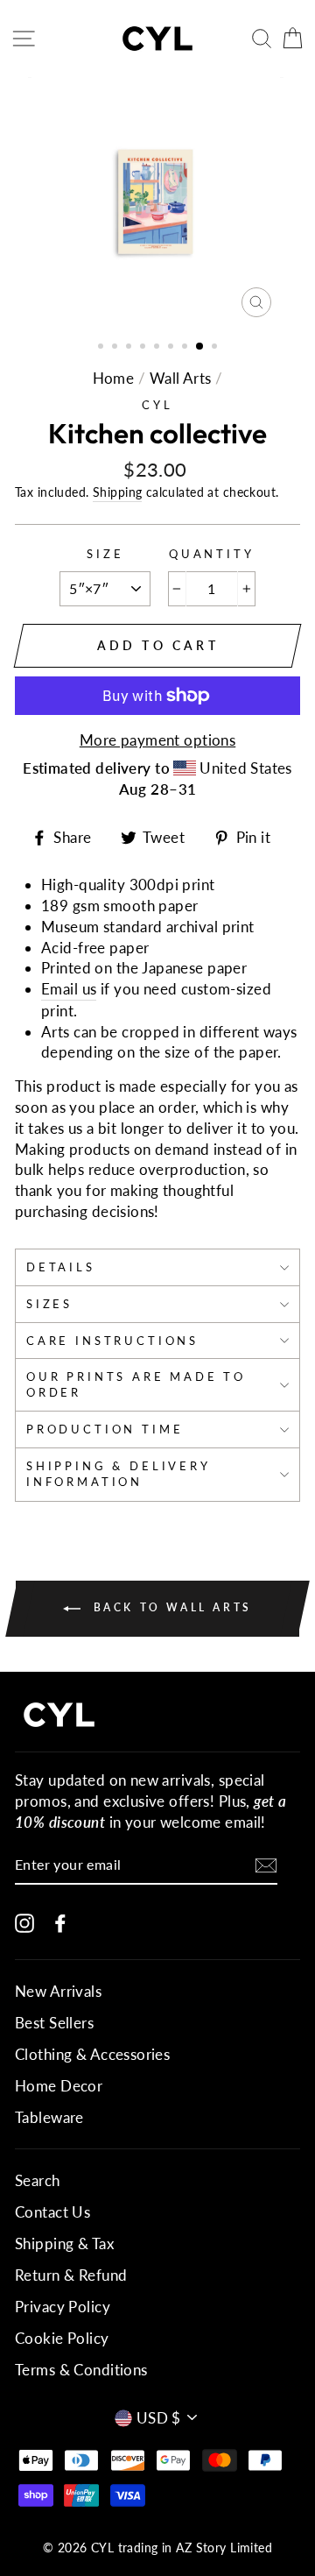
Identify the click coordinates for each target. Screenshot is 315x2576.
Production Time (105, 1429)
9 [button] (216, 348)
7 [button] (186, 348)
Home (114, 378)
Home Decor (59, 2086)
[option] (157, 202)
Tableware (49, 2117)
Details (61, 1267)
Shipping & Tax (64, 2243)
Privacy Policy (63, 2307)
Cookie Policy (62, 2338)
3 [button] (130, 348)
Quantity (212, 554)
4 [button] (144, 348)
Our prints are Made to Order (136, 1384)
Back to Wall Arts (170, 1607)
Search (38, 2180)
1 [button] (102, 348)
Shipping (117, 492)
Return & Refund (71, 2275)
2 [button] (116, 348)
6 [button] (172, 348)
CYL (157, 405)
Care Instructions (112, 1341)
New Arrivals (58, 1991)
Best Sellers (54, 2023)
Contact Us (52, 2212)
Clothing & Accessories (92, 2054)
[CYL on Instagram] (24, 1922)
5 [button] (158, 348)
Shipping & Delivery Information (119, 1474)
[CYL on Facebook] (60, 1922)
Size (105, 554)
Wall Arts (181, 378)
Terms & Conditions (81, 2370)
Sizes (49, 1304)
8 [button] (200, 347)
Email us (69, 989)
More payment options (158, 740)
